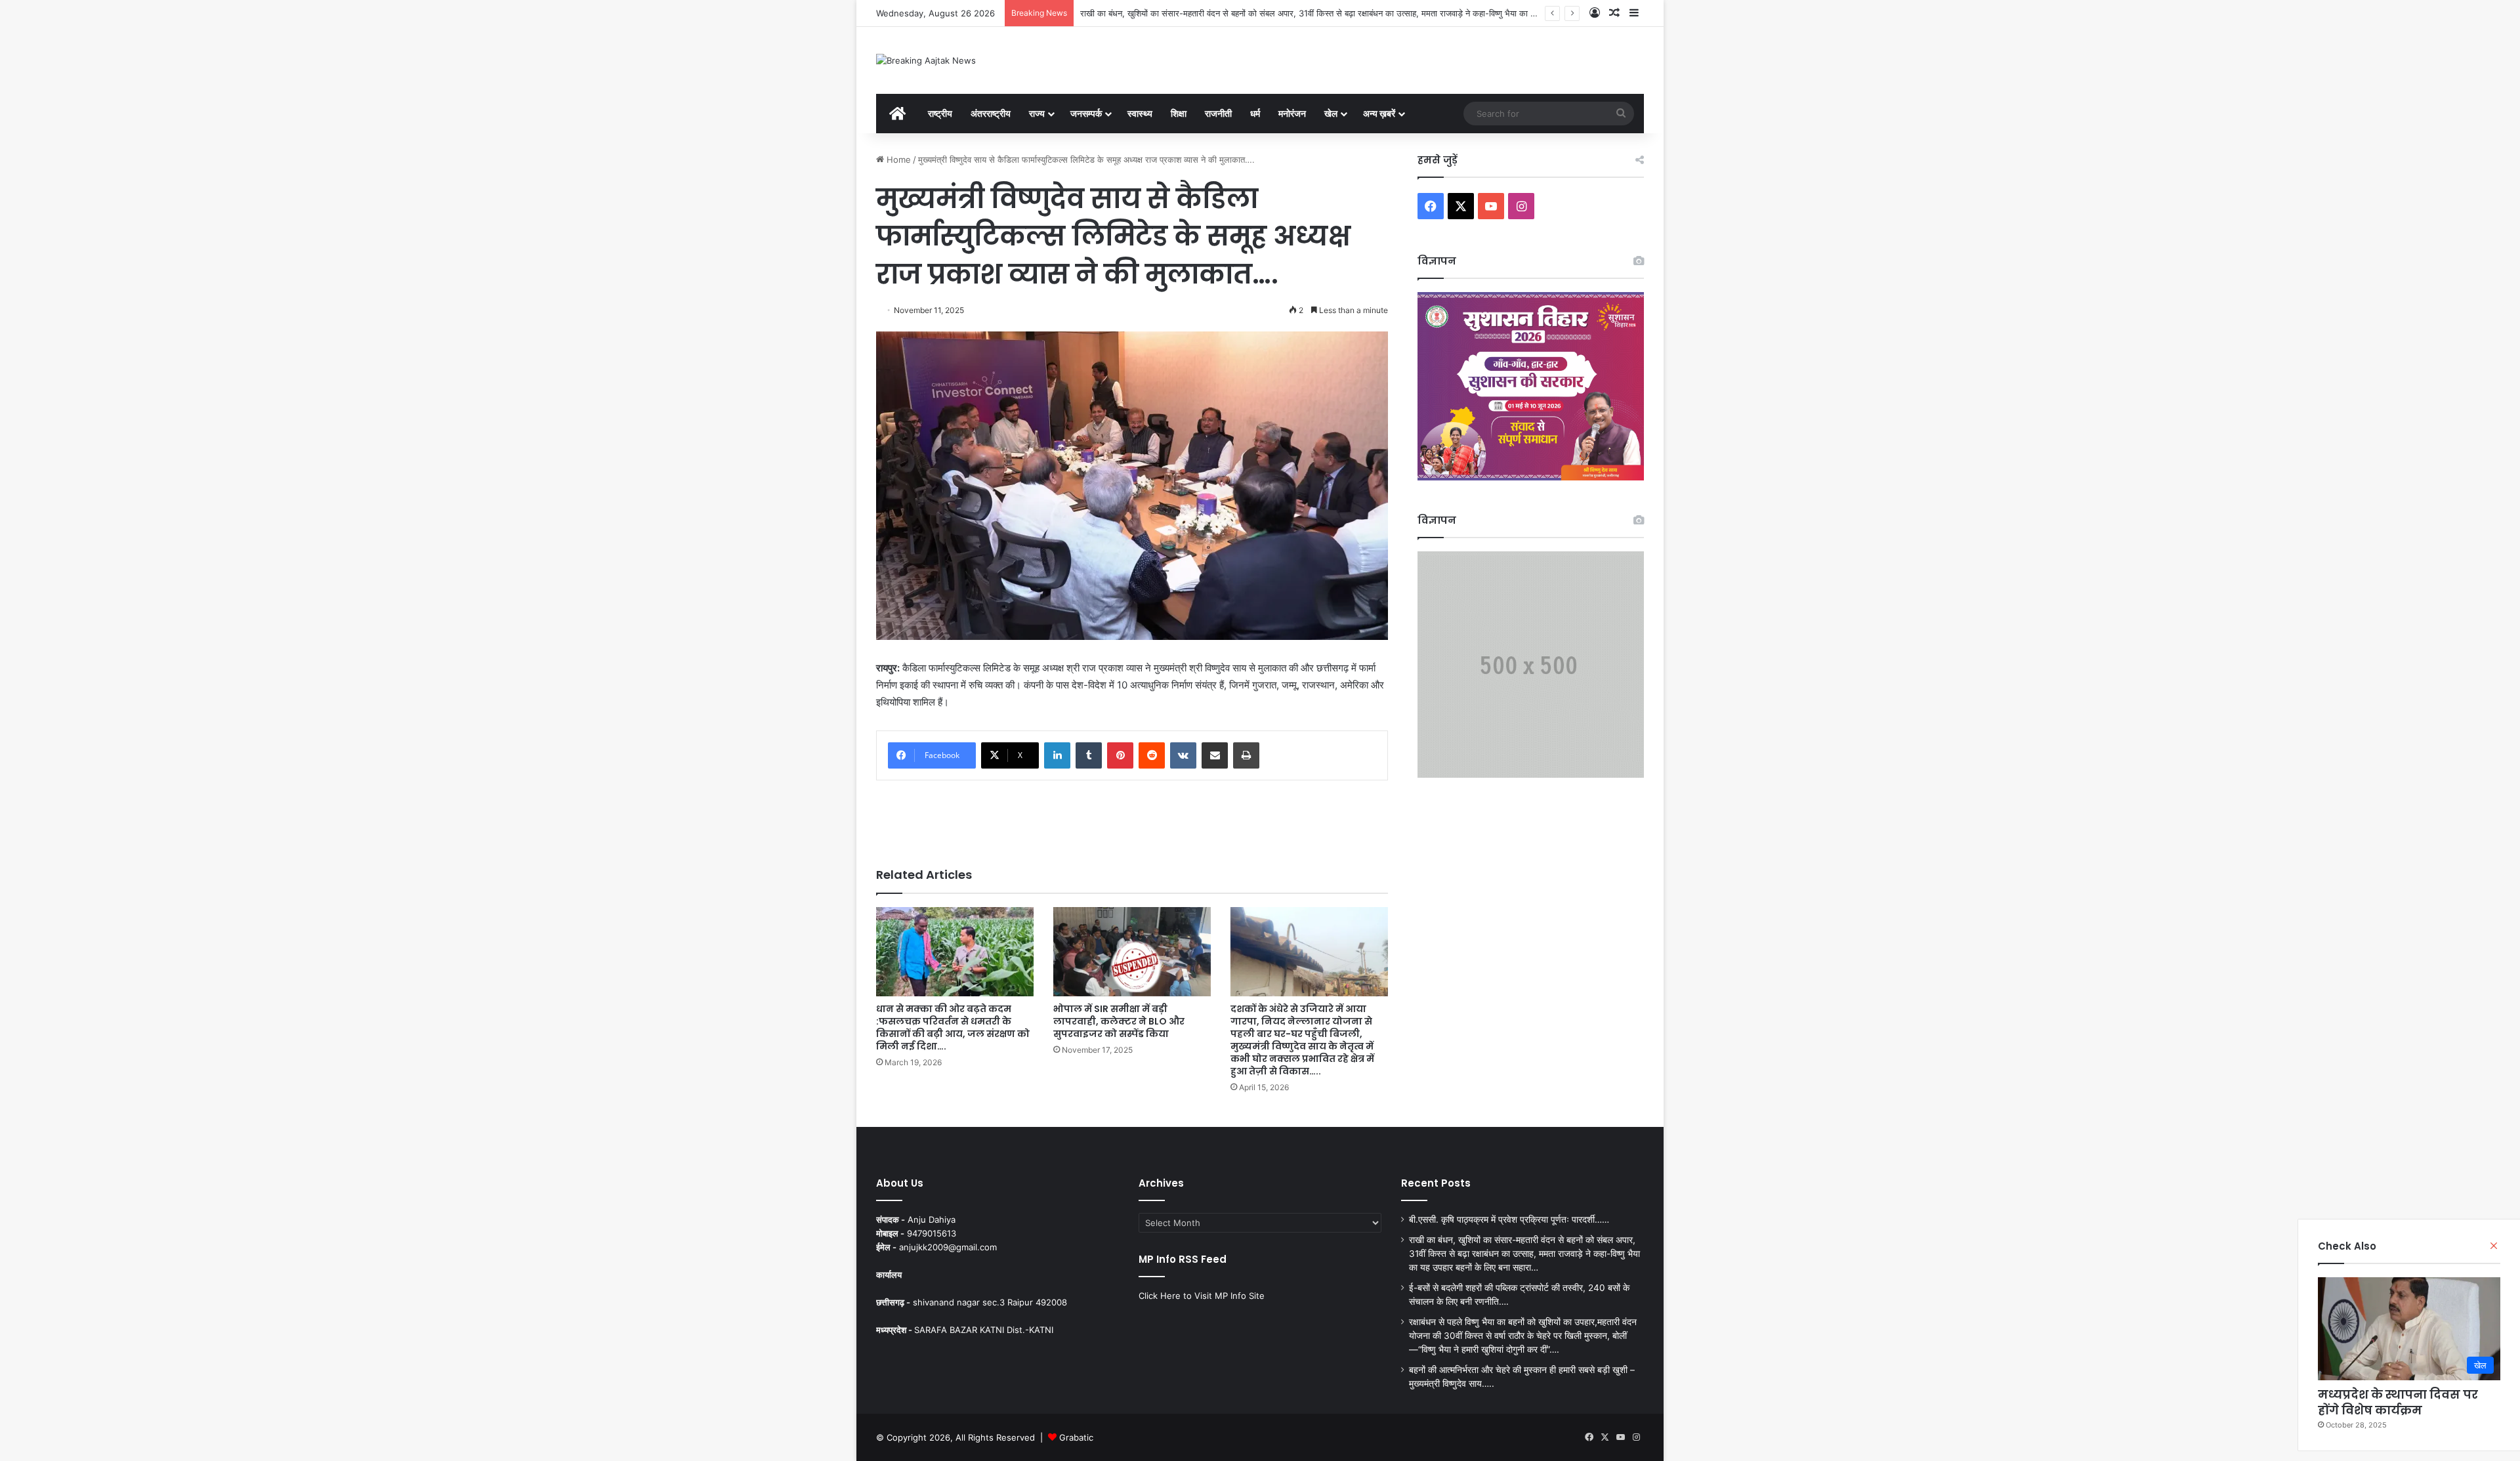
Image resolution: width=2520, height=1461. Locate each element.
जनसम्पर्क (1086, 113)
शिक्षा (1179, 113)
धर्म (1255, 113)
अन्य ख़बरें (1379, 113)
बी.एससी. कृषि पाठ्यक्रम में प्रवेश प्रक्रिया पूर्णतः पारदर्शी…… (1509, 1219)
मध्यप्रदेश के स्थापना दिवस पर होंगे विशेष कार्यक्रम (2398, 1402)
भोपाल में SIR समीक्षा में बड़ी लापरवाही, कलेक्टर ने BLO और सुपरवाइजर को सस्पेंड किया (1119, 1021)
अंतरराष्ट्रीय (991, 113)
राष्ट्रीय (940, 113)
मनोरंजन (1292, 113)
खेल (1331, 113)
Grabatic (1076, 1437)
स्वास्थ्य (1140, 113)
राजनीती (1218, 113)
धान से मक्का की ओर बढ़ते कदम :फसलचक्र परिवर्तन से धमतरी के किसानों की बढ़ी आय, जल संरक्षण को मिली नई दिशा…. (953, 1027)
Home (897, 159)
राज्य (1037, 113)
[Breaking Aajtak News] (926, 60)
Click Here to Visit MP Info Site (1202, 1296)
